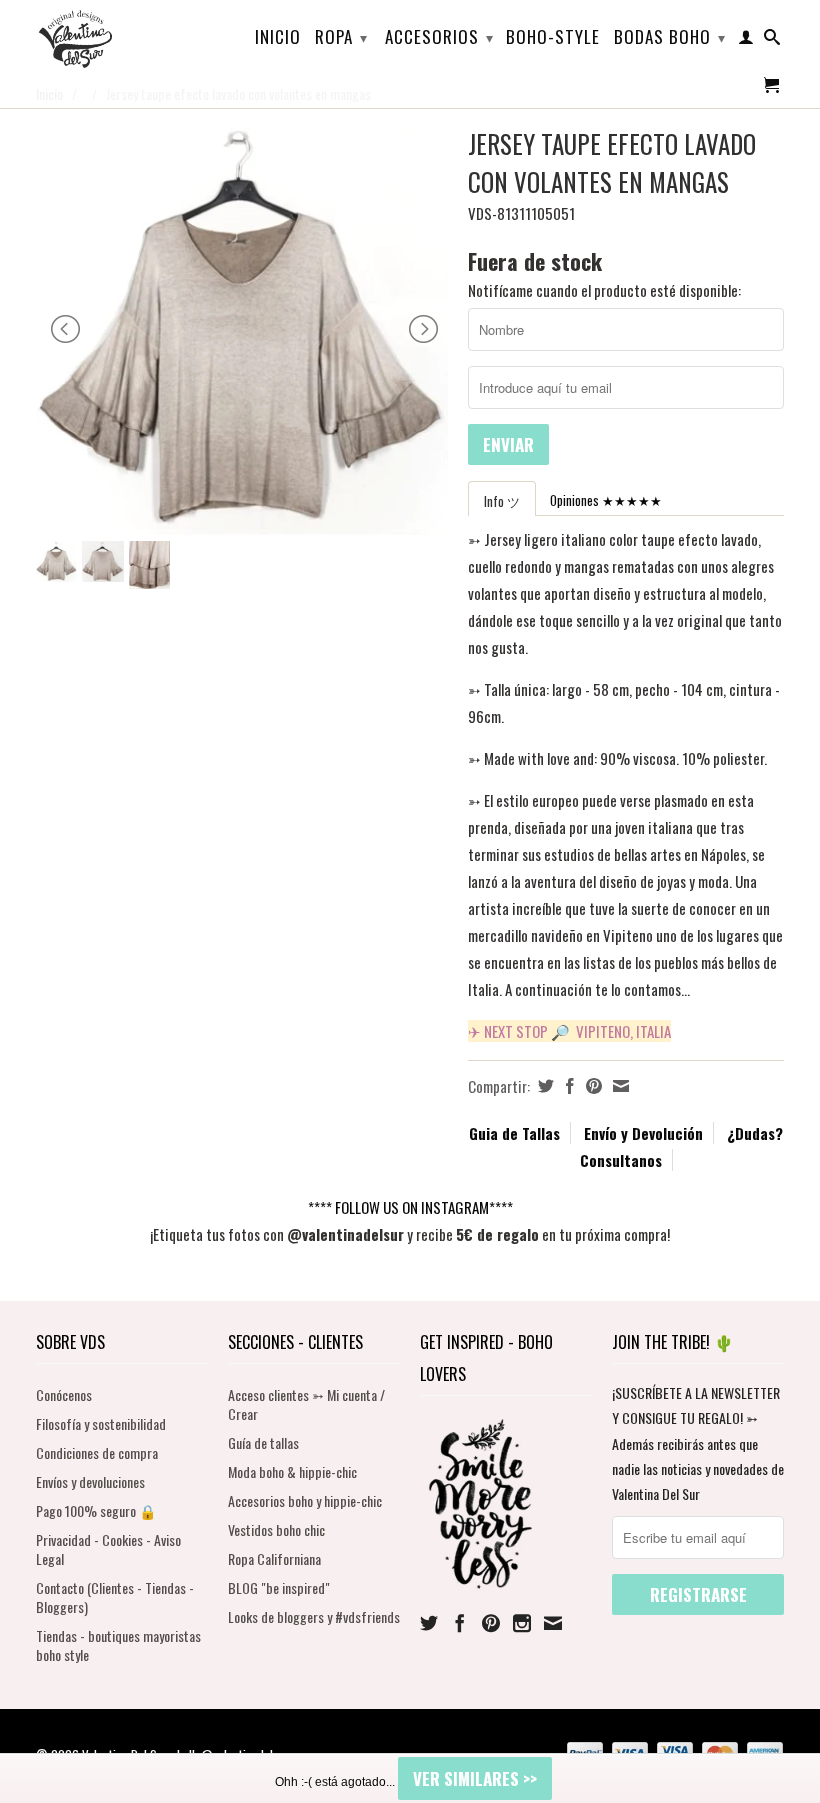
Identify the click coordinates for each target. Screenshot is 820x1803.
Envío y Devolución (643, 1133)
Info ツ (502, 501)
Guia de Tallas (514, 1133)
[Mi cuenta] (746, 41)
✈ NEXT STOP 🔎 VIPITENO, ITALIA (569, 1031)
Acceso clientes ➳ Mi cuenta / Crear (306, 1404)
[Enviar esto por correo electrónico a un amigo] (618, 1086)
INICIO (278, 38)
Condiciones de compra (97, 1452)
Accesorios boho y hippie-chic (305, 1500)
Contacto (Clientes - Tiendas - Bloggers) (115, 1597)
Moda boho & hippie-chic (292, 1471)
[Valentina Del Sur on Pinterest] (491, 1623)
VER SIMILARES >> (475, 1778)
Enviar (508, 444)
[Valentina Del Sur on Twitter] (429, 1623)
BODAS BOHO (670, 36)
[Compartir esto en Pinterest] (591, 1086)
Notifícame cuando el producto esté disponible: (604, 290)
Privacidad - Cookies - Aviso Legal (108, 1549)
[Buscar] (772, 41)
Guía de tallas (263, 1442)
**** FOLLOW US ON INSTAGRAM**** (410, 1207)
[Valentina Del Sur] (122, 6)
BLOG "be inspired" (279, 1587)
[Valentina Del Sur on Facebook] (460, 1623)
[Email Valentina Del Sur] (553, 1623)
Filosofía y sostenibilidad (101, 1423)
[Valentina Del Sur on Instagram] (522, 1623)
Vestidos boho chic (276, 1529)
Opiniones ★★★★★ (606, 500)
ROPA (341, 36)
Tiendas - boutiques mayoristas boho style (118, 1645)
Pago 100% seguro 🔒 (96, 1510)
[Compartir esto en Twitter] (543, 1086)
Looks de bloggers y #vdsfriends (314, 1616)
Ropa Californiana (274, 1558)
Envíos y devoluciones (90, 1481)
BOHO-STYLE (553, 38)
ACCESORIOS (439, 36)
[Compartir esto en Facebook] (567, 1086)
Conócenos (64, 1394)
